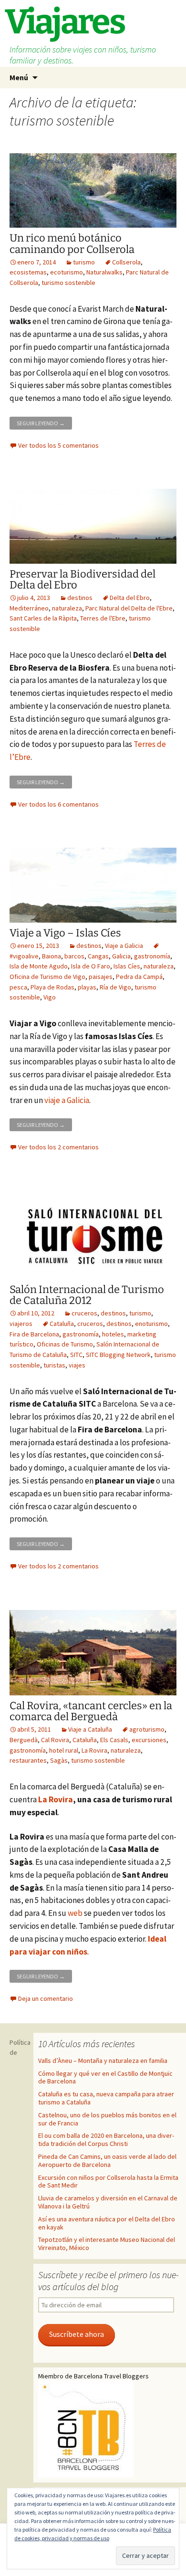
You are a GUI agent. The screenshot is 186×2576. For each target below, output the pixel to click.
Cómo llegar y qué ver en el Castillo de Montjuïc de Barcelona (105, 2077)
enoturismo (151, 1324)
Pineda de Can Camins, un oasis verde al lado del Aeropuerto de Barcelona (107, 2161)
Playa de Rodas (52, 987)
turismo (84, 262)
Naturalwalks (104, 272)
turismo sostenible (68, 283)
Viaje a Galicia (124, 946)
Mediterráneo (29, 608)
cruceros (84, 1313)
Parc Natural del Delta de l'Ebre (129, 608)
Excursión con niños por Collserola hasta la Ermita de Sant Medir (108, 2182)
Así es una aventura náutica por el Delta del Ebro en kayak (107, 2223)
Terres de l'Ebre (103, 618)
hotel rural (64, 1750)
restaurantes (28, 1760)
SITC (76, 1355)
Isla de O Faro (91, 966)
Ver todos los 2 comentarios (58, 1147)
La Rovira (94, 1750)
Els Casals (114, 1740)
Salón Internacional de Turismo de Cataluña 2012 (87, 1295)
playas (87, 987)
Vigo (50, 997)
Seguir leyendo (44, 422)
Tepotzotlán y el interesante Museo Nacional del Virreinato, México (107, 2244)
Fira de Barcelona (34, 1334)
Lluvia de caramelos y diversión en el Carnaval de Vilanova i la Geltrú (108, 2202)
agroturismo (147, 1729)
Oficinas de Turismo (65, 1344)
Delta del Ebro (130, 598)
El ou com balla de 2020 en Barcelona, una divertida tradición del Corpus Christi (106, 2140)
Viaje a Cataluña (90, 1729)
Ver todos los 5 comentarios (58, 445)
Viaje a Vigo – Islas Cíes (65, 933)
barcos (74, 956)
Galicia (121, 956)
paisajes (101, 977)
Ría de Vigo (115, 987)
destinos (80, 598)
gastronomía (152, 956)
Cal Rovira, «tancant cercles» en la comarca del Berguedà (91, 1711)
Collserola (126, 262)
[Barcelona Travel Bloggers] (86, 2428)
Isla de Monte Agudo (39, 966)
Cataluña (62, 1324)
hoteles (113, 1334)
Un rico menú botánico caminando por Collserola (72, 243)
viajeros (21, 1324)
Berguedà (24, 1740)
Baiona (52, 956)
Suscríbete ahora (77, 2334)
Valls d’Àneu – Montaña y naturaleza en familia (103, 2061)
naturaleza (67, 608)
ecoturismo (67, 272)
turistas (54, 1365)
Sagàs (59, 1760)
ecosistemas (28, 272)
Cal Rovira (55, 1740)
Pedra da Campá (139, 977)
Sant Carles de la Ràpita (43, 618)
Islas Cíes (127, 966)
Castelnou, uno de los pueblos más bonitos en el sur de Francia (107, 2119)
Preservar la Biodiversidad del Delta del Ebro (83, 579)
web (75, 1913)
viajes (77, 1365)
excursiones (149, 1740)
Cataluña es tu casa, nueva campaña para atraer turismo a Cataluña (106, 2098)
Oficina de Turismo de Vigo (47, 977)
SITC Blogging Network (118, 1355)
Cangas (98, 956)
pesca (18, 987)
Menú (19, 77)
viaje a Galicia (67, 1100)
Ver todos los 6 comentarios (58, 804)
